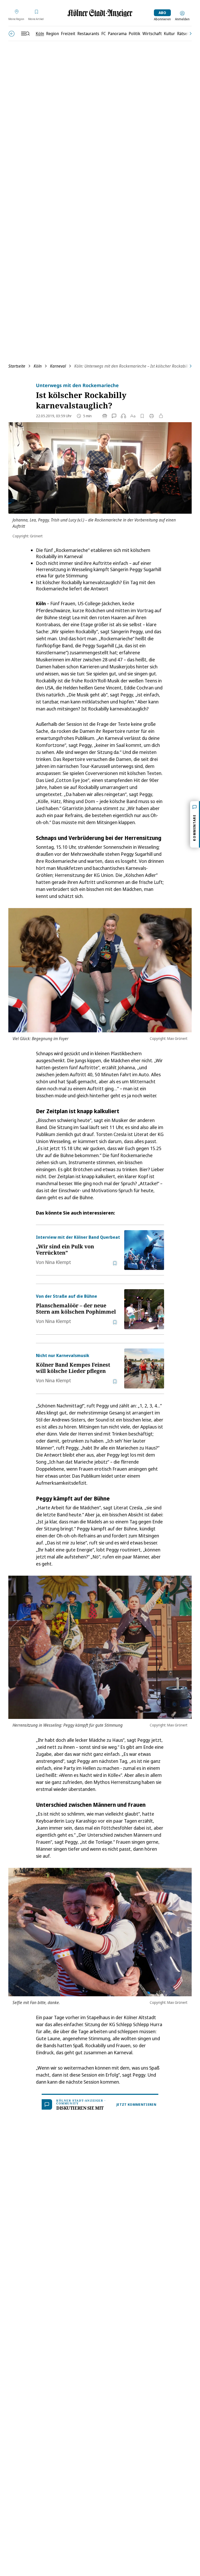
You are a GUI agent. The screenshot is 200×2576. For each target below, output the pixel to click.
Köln (38, 366)
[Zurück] (12, 34)
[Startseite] (100, 13)
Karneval (58, 366)
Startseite (17, 366)
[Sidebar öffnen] (25, 34)
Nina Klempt (58, 1262)
